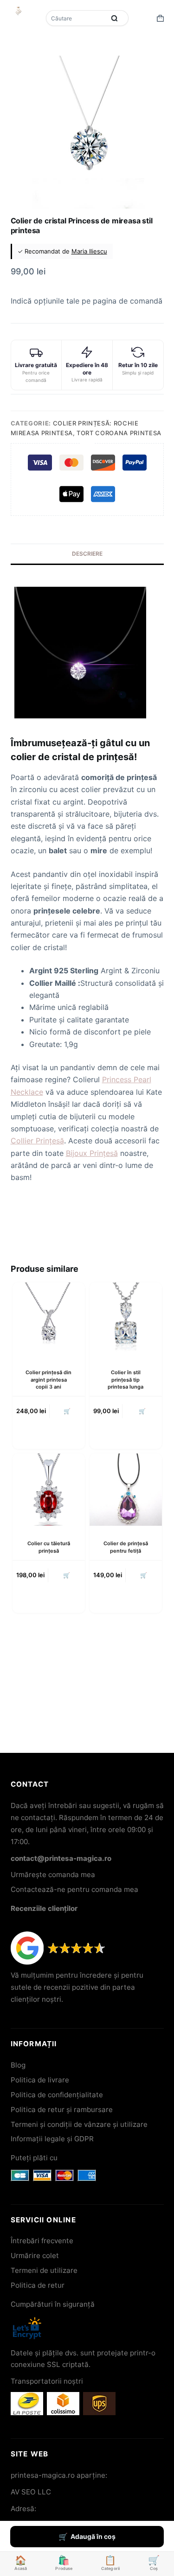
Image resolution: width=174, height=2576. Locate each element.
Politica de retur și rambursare (62, 2110)
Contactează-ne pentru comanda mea (74, 1889)
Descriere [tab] (87, 554)
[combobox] (77, 18)
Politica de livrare (40, 2080)
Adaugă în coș (93, 2536)
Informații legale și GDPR (52, 2139)
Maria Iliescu (89, 251)
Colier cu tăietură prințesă (49, 1547)
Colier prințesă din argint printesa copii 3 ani (48, 1380)
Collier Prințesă (37, 1141)
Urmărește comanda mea (53, 1875)
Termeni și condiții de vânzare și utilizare (79, 2124)
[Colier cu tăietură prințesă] (49, 1490)
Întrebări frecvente (42, 2241)
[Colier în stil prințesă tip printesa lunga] (126, 1319)
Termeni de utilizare (44, 2270)
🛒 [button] (67, 1411)
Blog (18, 2065)
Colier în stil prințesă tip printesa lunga (126, 1380)
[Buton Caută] (115, 18)
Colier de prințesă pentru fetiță (126, 1547)
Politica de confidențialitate (57, 2095)
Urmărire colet (35, 2256)
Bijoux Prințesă (92, 1153)
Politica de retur (38, 2285)
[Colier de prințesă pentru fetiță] (126, 1490)
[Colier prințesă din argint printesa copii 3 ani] (49, 1319)
